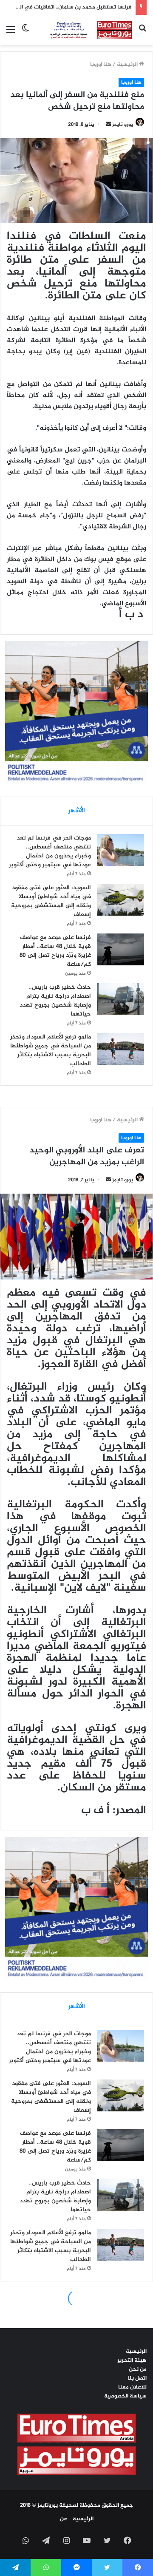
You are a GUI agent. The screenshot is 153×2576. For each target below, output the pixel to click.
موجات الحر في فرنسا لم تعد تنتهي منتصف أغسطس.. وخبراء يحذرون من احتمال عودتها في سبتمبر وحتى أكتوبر (50, 851)
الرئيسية (128, 65)
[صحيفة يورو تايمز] (84, 30)
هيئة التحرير (132, 2360)
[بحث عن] (142, 33)
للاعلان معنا (132, 2387)
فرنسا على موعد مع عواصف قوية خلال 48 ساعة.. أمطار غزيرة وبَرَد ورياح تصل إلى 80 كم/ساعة (55, 951)
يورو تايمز (123, 125)
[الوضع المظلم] (25, 33)
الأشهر (77, 811)
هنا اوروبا (101, 65)
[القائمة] (11, 33)
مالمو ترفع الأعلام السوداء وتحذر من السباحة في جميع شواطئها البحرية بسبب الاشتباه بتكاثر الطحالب (51, 1050)
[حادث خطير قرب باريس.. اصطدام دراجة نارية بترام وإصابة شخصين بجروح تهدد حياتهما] (121, 999)
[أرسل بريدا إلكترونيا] (108, 125)
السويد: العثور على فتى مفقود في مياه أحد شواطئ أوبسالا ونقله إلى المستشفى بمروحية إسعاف (51, 901)
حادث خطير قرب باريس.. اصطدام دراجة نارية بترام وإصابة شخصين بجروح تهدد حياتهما (55, 1001)
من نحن (138, 2369)
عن (64, 2519)
